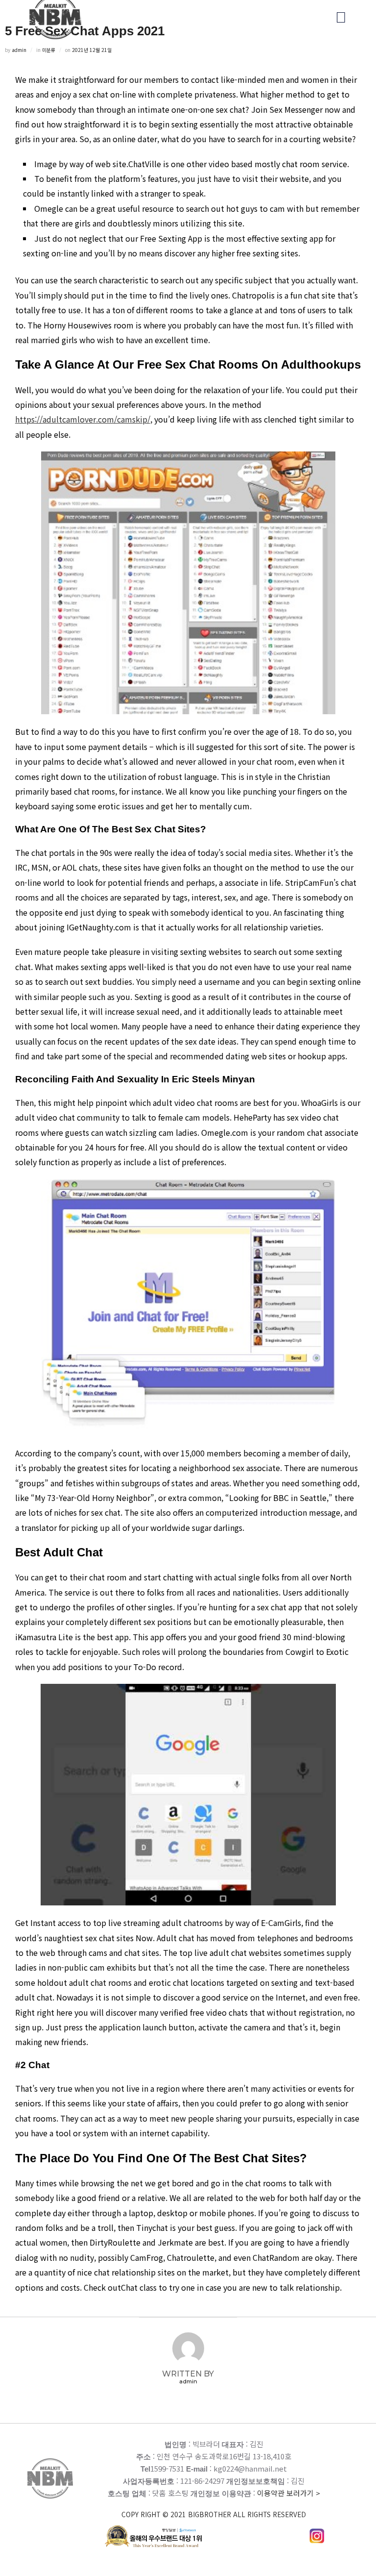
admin (19, 50)
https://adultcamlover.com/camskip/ (83, 419)
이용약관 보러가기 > (221, 2503)
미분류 (49, 50)
